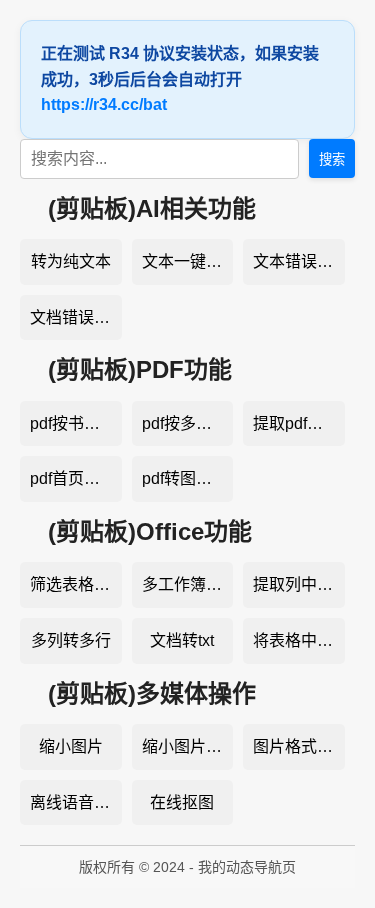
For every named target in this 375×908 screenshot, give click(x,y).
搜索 (332, 159)
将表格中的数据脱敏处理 (299, 640)
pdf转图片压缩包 (188, 478)
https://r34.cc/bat (104, 104)
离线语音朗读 (76, 802)
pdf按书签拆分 (76, 423)
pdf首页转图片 (76, 478)
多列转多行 (71, 640)
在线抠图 (182, 802)
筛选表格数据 (76, 584)
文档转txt (182, 640)
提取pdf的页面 (299, 423)
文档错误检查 (76, 317)
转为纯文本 (71, 261)
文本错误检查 (299, 261)
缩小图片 (71, 746)
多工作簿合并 (188, 584)
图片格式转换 (299, 746)
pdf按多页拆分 (188, 423)
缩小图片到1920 (188, 746)
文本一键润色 (188, 261)
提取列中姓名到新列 (299, 584)
